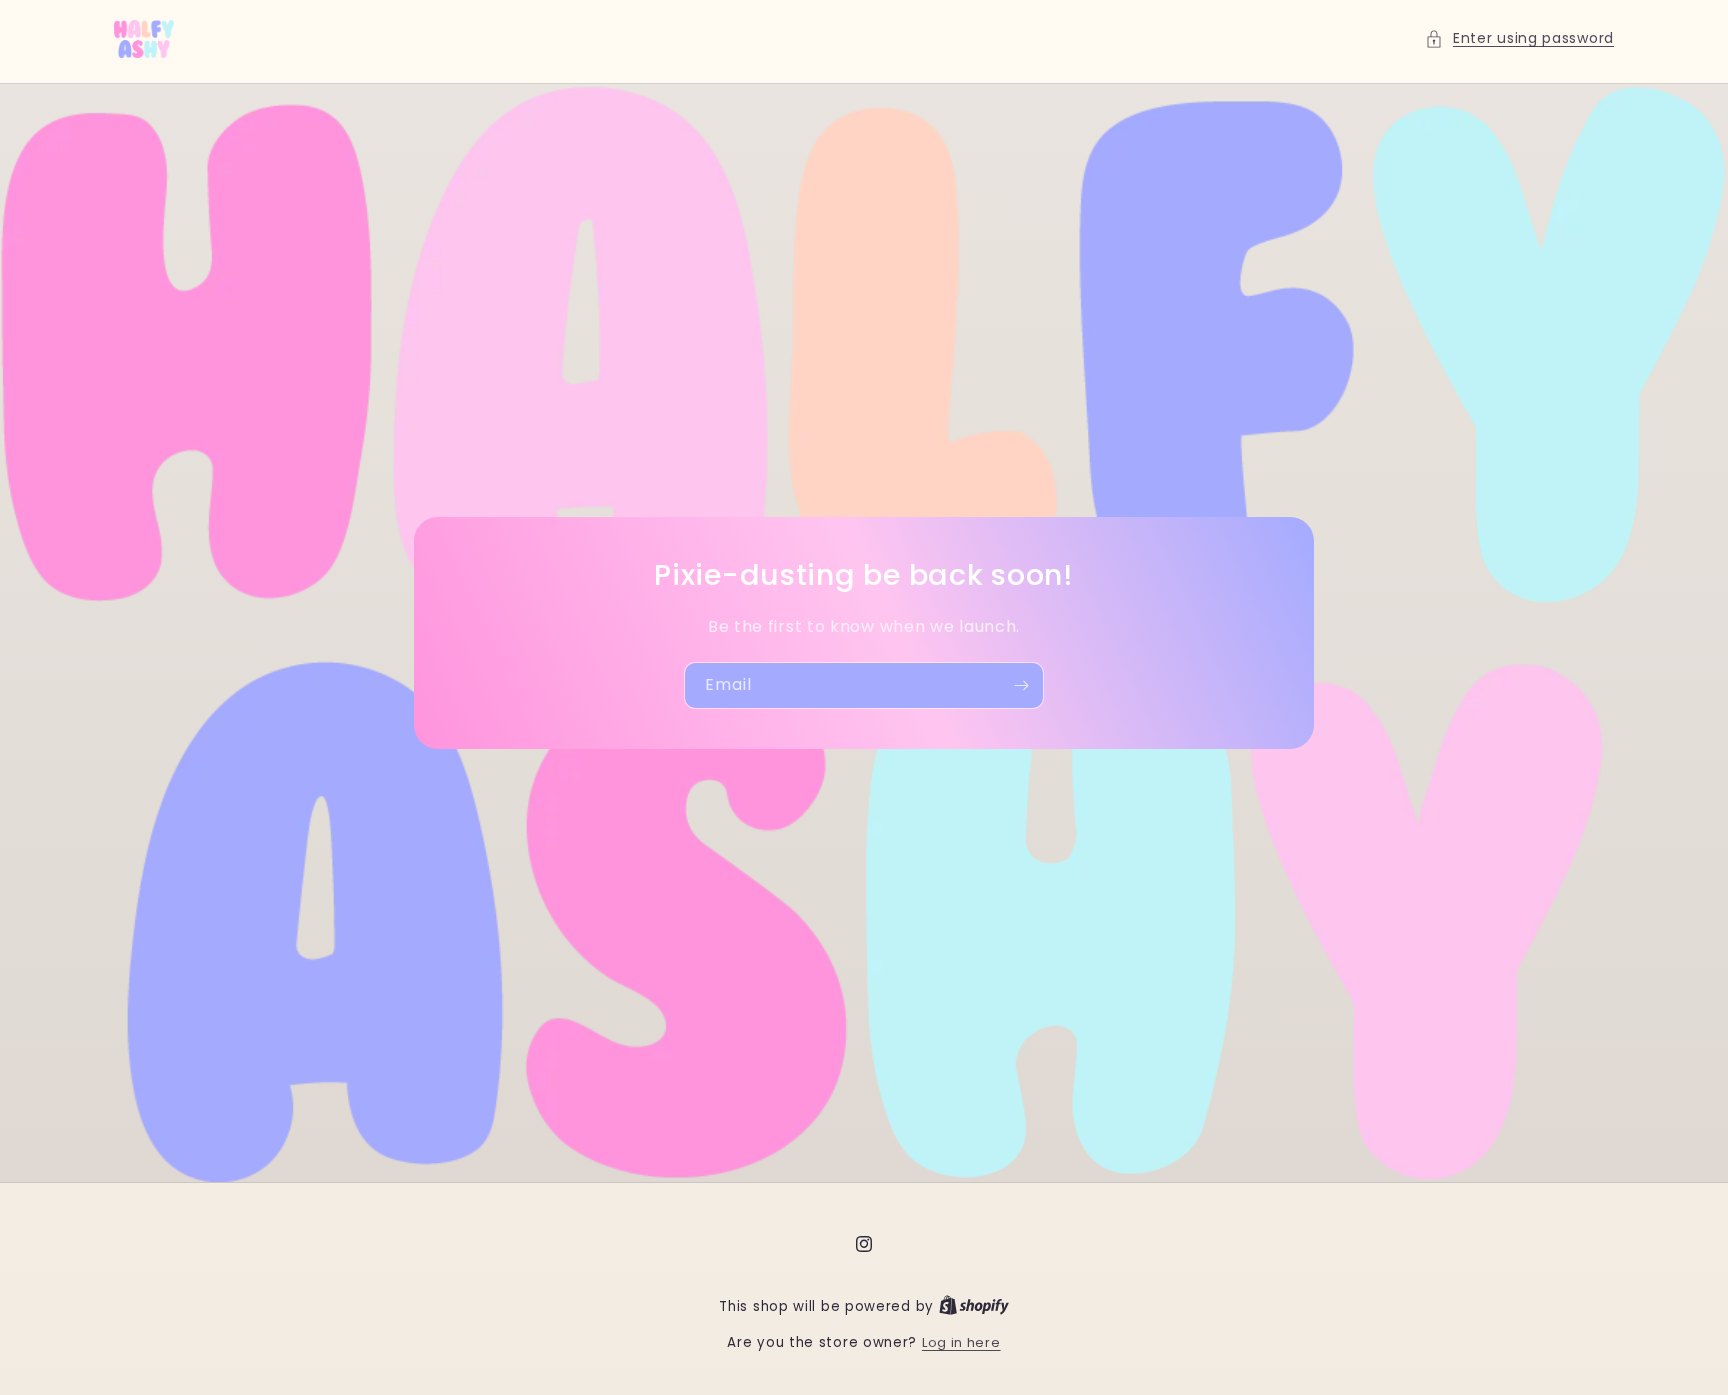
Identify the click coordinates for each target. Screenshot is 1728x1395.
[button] (1519, 38)
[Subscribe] (1021, 685)
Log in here (961, 1342)
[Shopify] (974, 1306)
